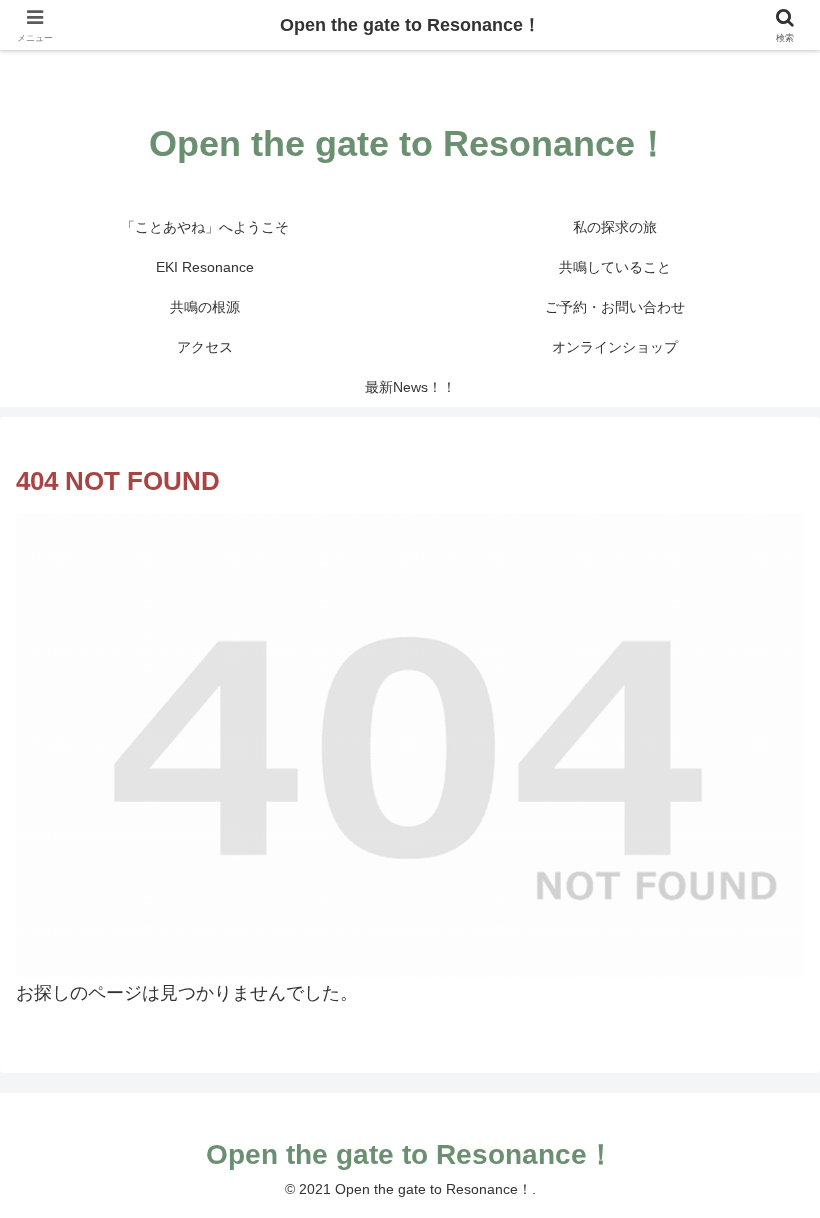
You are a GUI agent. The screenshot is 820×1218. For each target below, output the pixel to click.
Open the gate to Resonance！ (410, 25)
